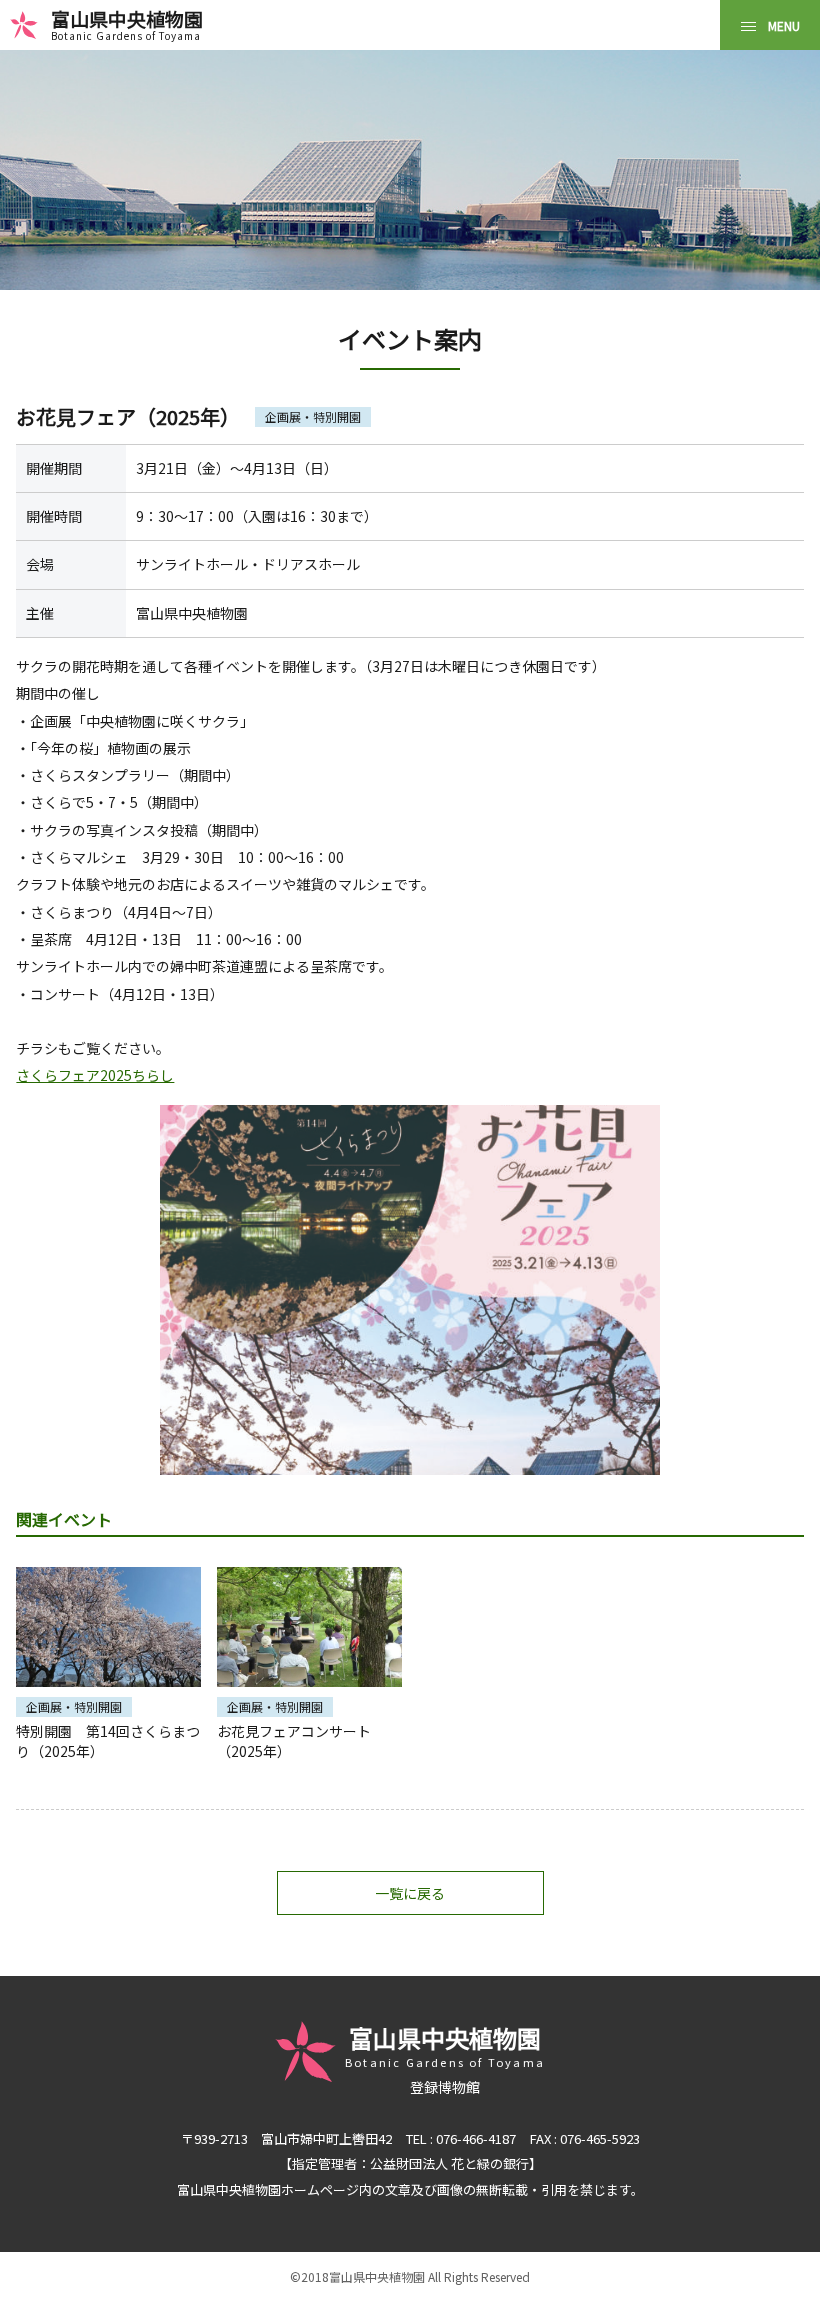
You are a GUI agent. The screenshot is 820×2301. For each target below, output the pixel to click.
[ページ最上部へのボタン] (773, 2254)
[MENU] (770, 25)
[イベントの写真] (410, 1290)
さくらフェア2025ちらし (95, 1075)
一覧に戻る (410, 1893)
